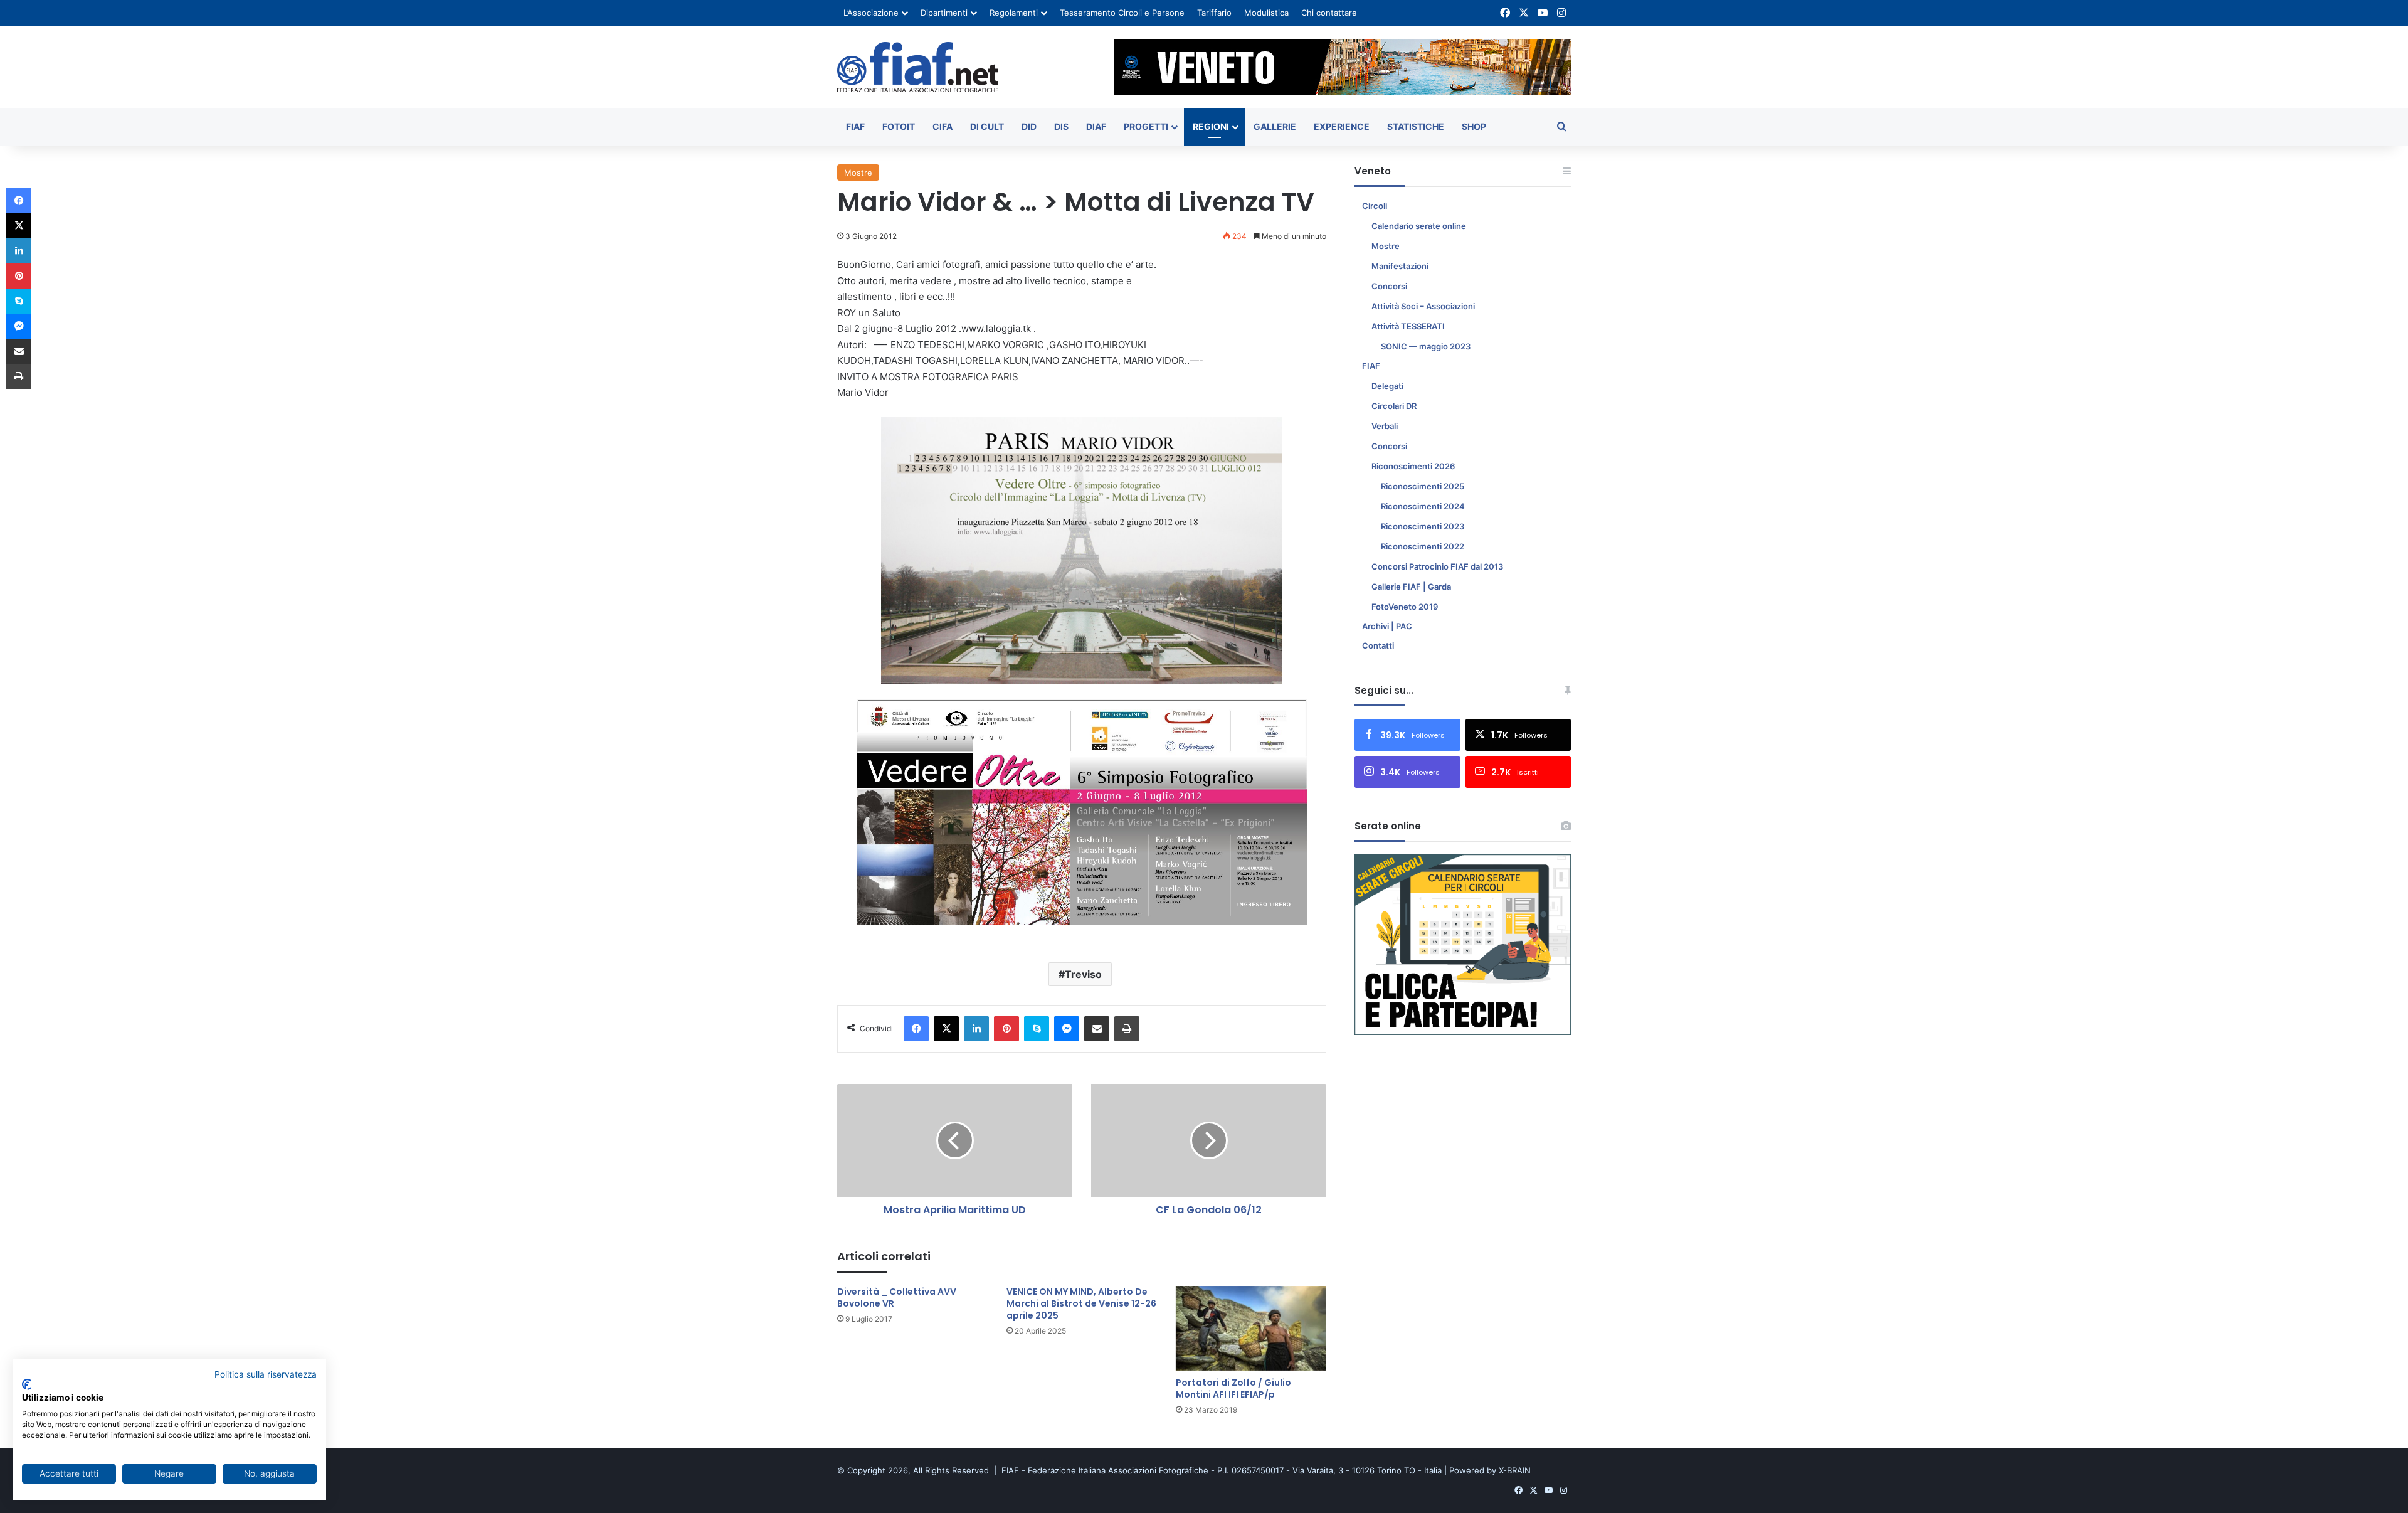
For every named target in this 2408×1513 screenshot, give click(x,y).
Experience (1342, 126)
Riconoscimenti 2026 (1413, 466)
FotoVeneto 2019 (1405, 607)
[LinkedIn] (976, 1029)
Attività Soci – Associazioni (1423, 306)
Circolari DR (1394, 406)
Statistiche (1416, 126)
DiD (1029, 126)
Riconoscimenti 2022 (1423, 546)
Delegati (1387, 386)
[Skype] (1037, 1029)
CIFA (943, 126)
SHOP (1474, 126)
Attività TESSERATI (1408, 326)
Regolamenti (1014, 13)
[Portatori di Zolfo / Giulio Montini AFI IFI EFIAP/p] (1251, 1328)
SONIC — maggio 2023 (1426, 346)
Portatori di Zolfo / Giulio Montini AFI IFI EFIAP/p (1233, 1388)
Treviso (1083, 974)
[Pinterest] (1006, 1029)
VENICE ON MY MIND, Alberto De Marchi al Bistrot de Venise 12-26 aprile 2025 (1081, 1303)
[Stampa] (1127, 1029)
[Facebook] (916, 1029)
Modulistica (1266, 13)
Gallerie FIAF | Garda (1411, 587)
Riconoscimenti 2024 (1423, 506)
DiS (1061, 126)
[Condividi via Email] (1097, 1029)
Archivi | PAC (1387, 626)
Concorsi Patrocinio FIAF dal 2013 (1437, 566)
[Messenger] (1067, 1029)
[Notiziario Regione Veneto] (918, 67)
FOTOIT (899, 126)
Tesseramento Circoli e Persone (1122, 13)
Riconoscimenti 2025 (1423, 486)
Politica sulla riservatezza (266, 1374)
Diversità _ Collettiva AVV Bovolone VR (897, 1298)
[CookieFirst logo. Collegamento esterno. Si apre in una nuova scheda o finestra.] (27, 1384)
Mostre (858, 173)
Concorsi (1389, 286)
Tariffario (1214, 13)
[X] (946, 1029)
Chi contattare (1329, 13)
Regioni (1211, 126)
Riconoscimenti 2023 (1423, 526)
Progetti (1146, 126)
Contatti (1378, 645)
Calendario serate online (1419, 226)
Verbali (1385, 426)
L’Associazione (871, 13)
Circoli (1375, 206)
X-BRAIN (1515, 1470)
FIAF (855, 126)
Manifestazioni (1400, 266)
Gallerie (1275, 126)
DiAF (1096, 126)
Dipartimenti (944, 13)
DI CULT (987, 126)
